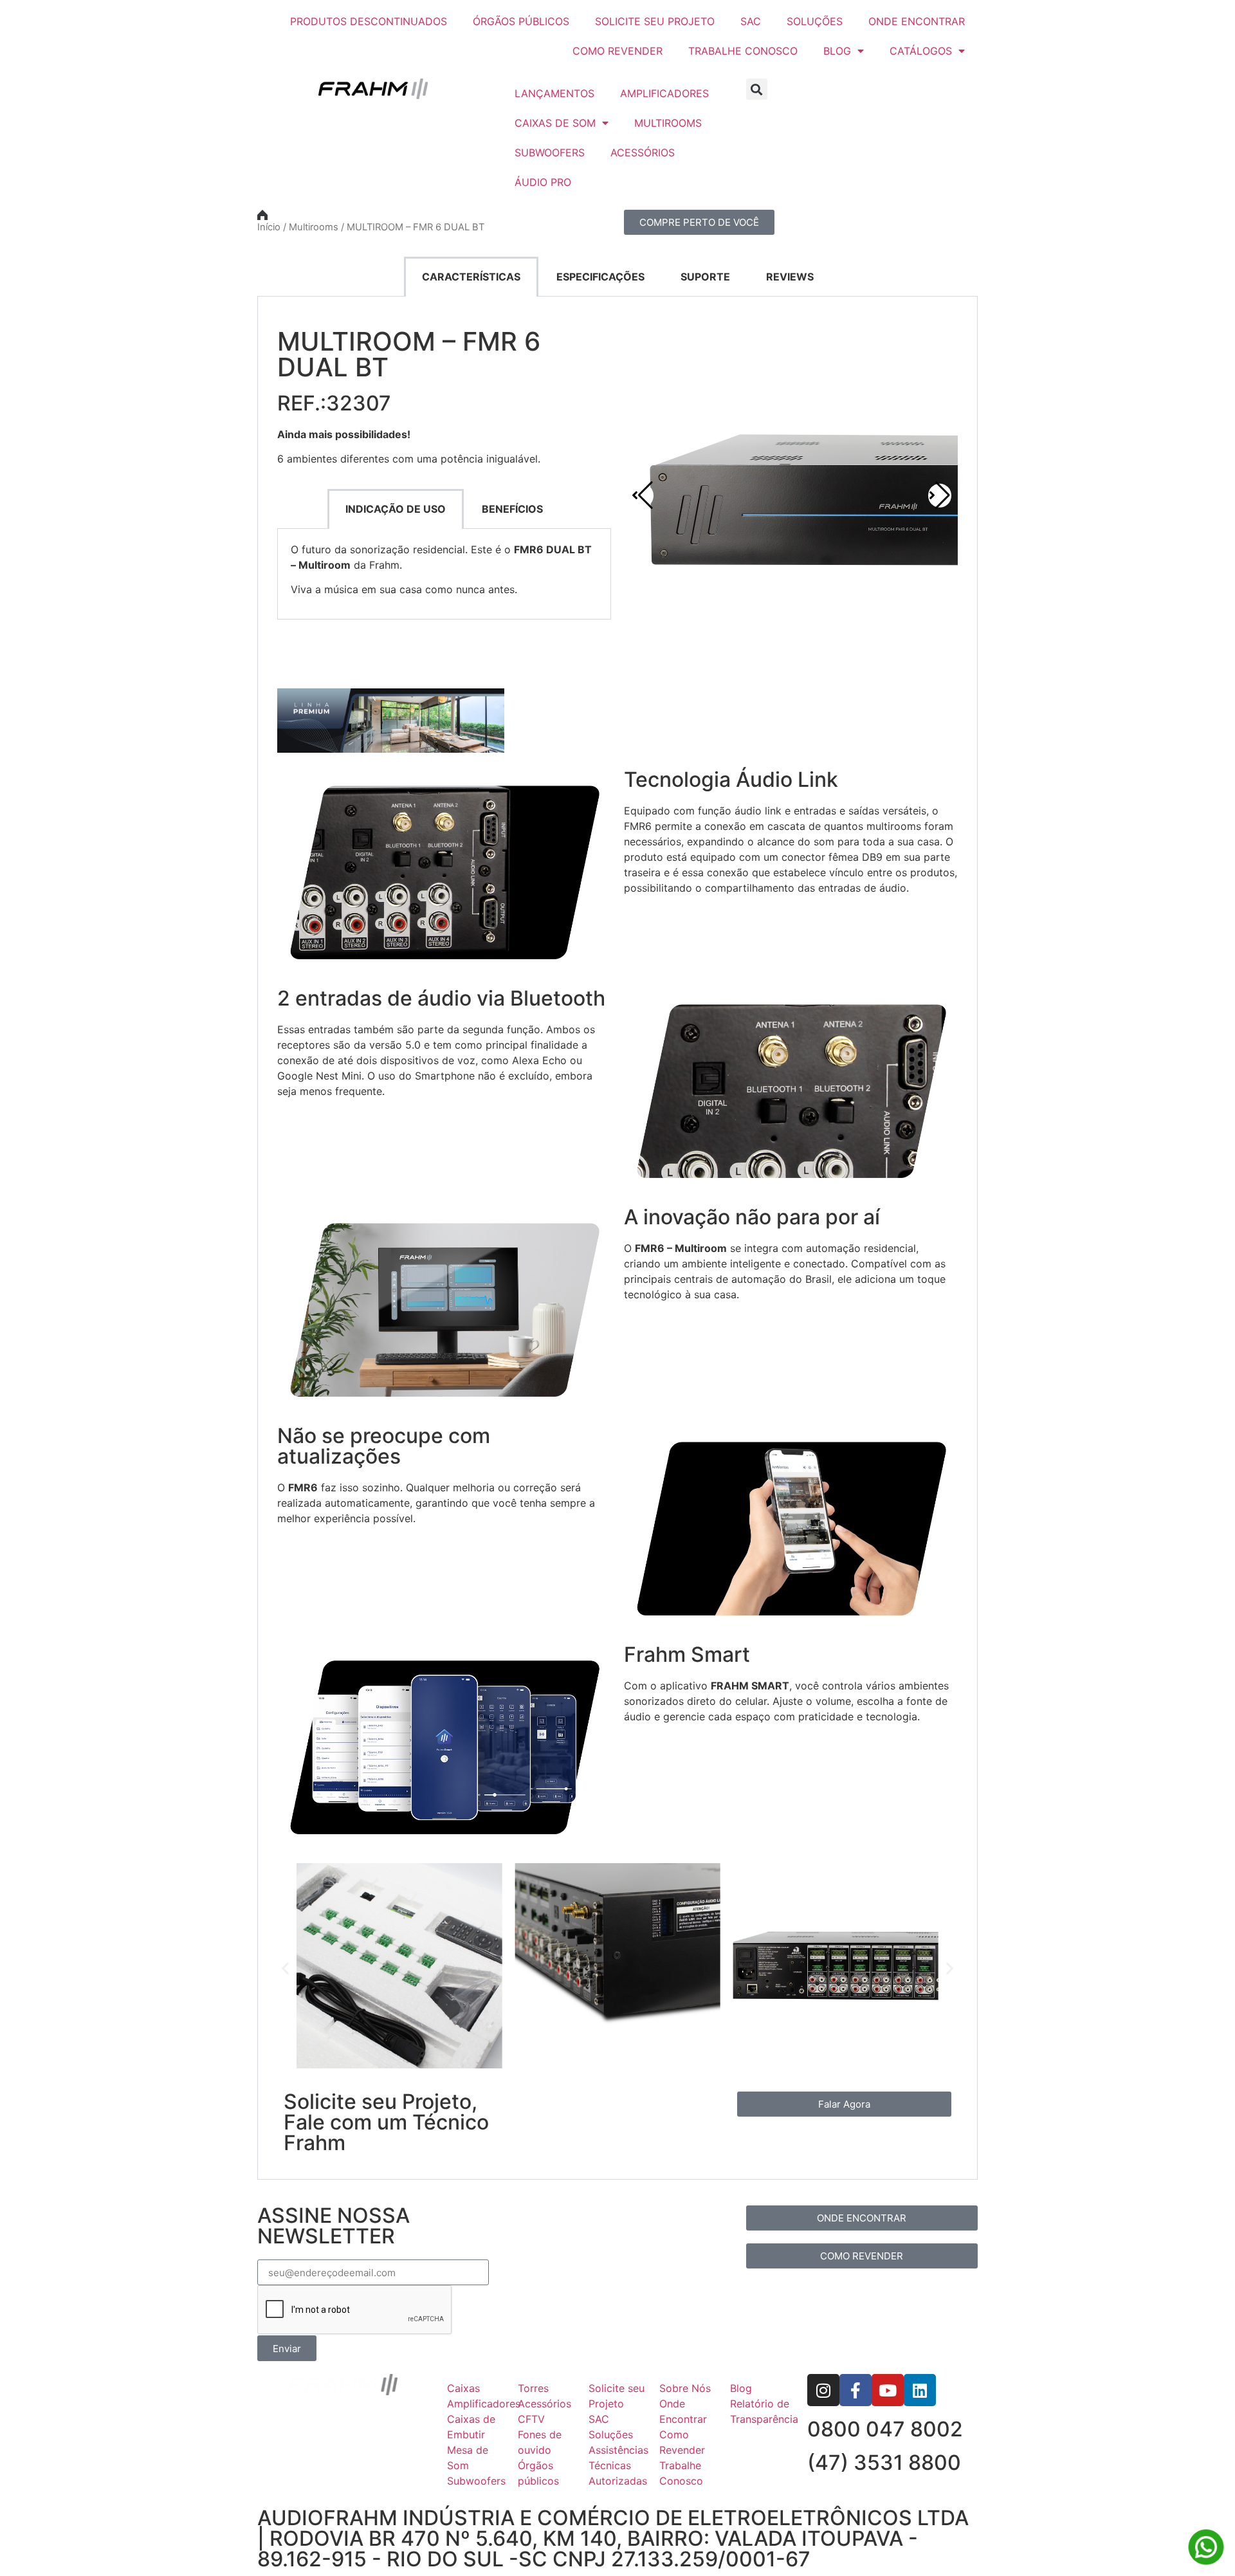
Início (269, 227)
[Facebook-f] (855, 2390)
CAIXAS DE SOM (555, 123)
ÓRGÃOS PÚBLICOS (521, 21)
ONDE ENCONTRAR (917, 21)
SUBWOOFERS (550, 152)
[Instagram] (823, 2390)
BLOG (837, 51)
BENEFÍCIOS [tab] (512, 509)
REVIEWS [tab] (790, 277)
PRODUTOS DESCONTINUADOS (369, 21)
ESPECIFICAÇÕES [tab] (600, 277)
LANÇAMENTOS (554, 93)
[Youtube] (888, 2390)
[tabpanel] (617, 1238)
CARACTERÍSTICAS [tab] (471, 277)
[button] (757, 89)
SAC (751, 21)
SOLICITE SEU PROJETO (655, 21)
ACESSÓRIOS (643, 152)
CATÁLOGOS (921, 51)
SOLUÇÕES (815, 21)
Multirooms (314, 227)
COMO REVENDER (617, 51)
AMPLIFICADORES (664, 93)
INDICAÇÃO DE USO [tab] (396, 509)
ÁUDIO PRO (543, 182)
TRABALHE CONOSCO (743, 51)
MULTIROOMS (668, 123)
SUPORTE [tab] (705, 277)
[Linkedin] (920, 2390)
